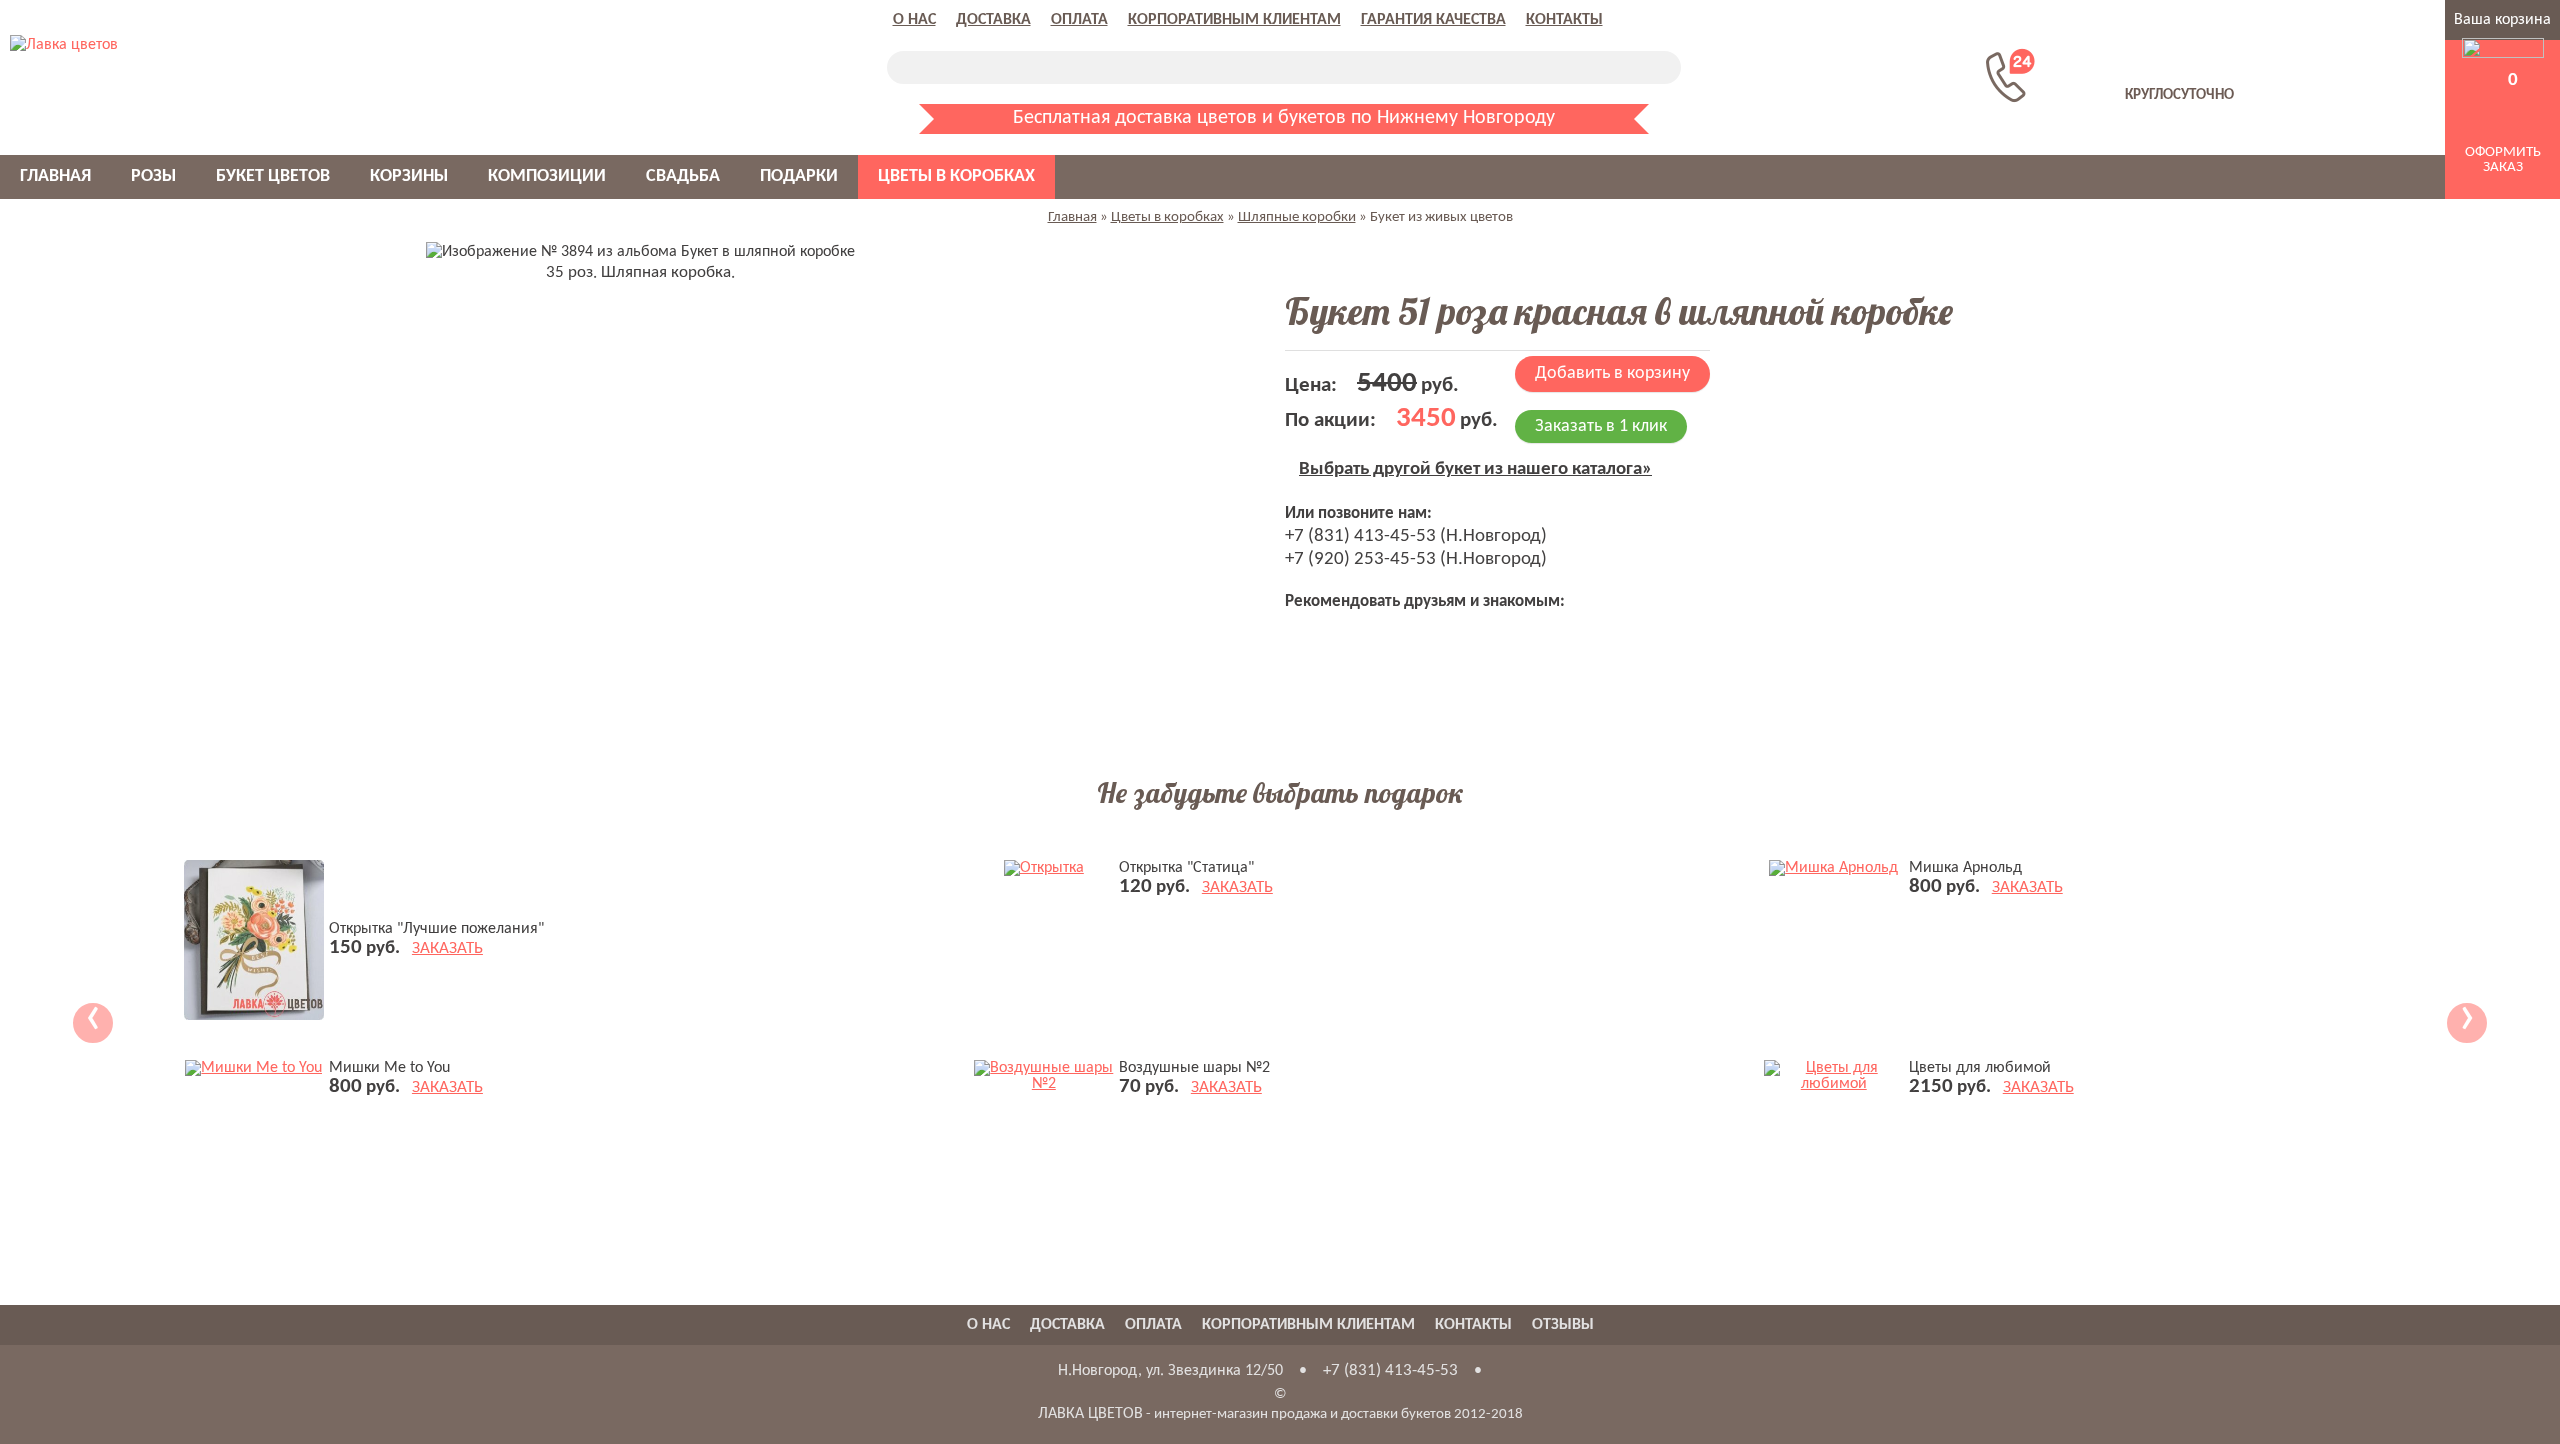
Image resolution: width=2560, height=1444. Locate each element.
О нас (914, 20)
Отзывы (1563, 1325)
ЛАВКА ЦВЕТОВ (1090, 1414)
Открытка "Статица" (1186, 868)
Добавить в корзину (1612, 373)
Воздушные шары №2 (1194, 1068)
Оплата (1079, 20)
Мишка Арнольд (1965, 868)
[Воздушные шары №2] (1044, 1076)
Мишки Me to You (389, 1068)
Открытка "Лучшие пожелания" (436, 929)
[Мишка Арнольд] (1833, 868)
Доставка (993, 20)
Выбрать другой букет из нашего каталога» (1475, 469)
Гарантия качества (1433, 20)
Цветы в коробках (1167, 217)
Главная (1072, 217)
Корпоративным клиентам (1234, 20)
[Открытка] (254, 940)
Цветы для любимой (1980, 1068)
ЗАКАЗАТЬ (447, 948)
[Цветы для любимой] (1834, 1076)
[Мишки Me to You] (253, 1068)
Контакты (1564, 20)
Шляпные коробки (1297, 217)
